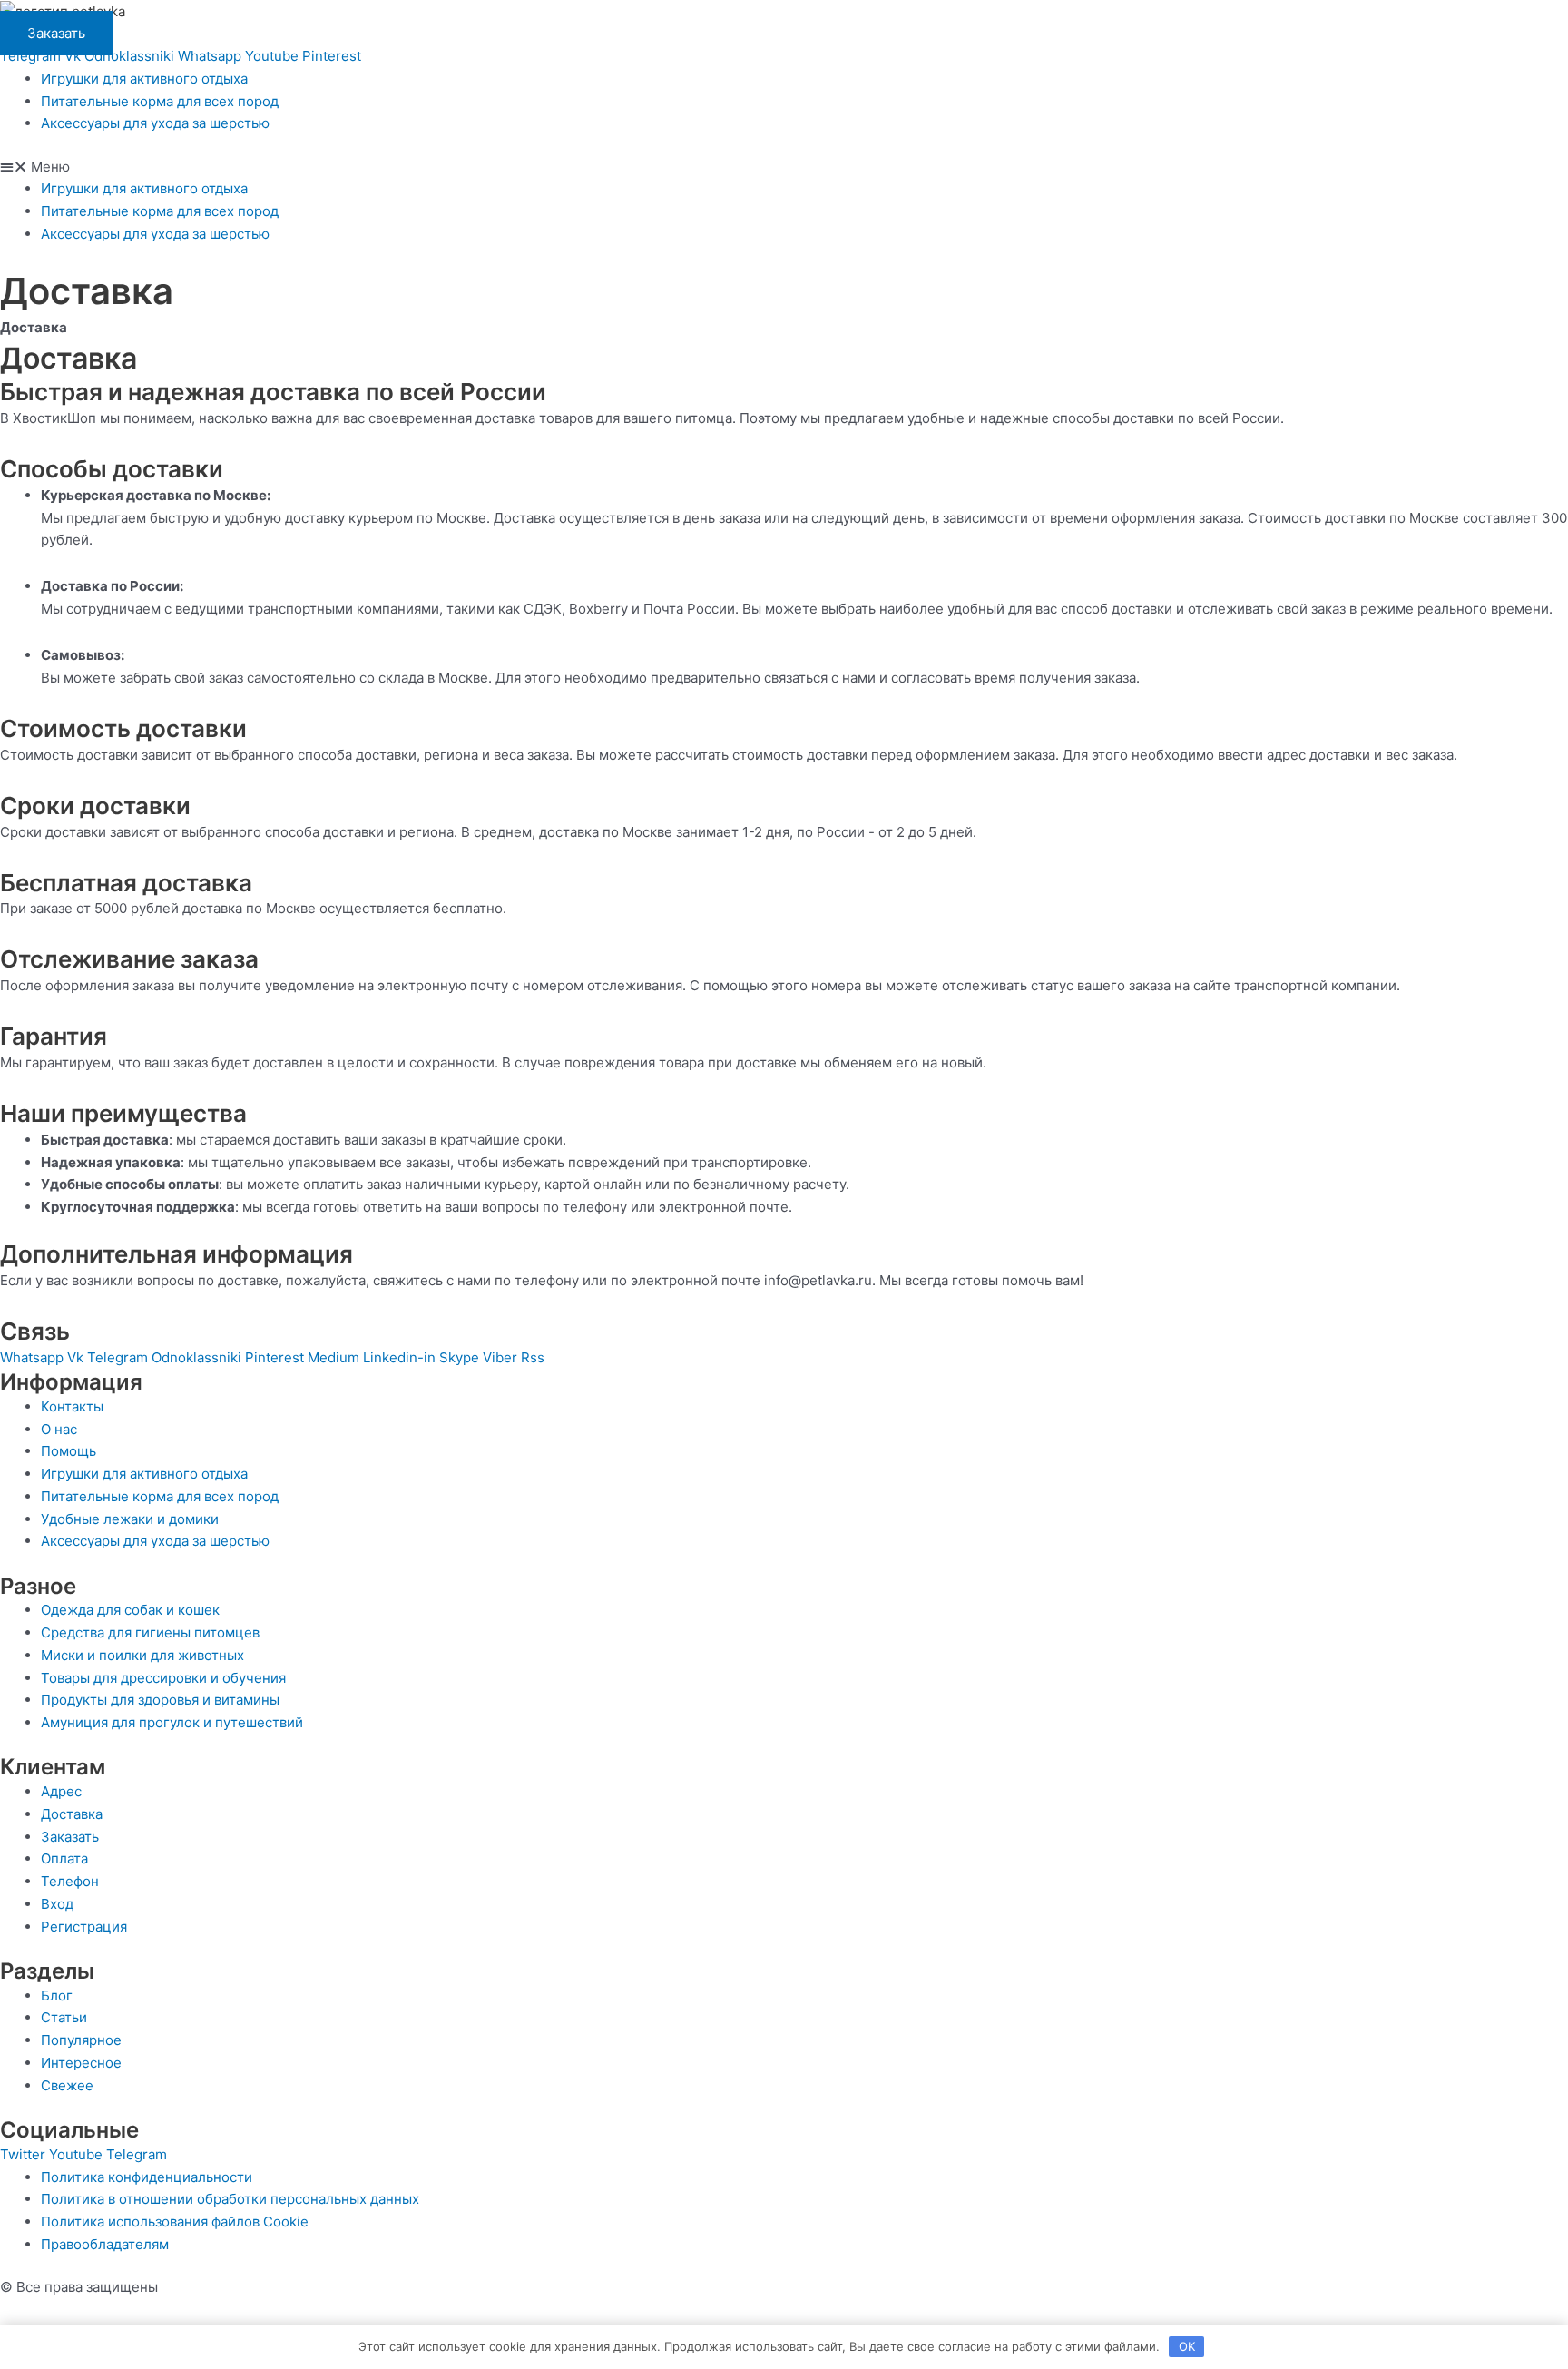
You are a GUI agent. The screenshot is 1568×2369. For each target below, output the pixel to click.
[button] (784, 167)
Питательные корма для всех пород (160, 101)
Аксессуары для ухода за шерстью (155, 123)
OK (1187, 2346)
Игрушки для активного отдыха (144, 79)
